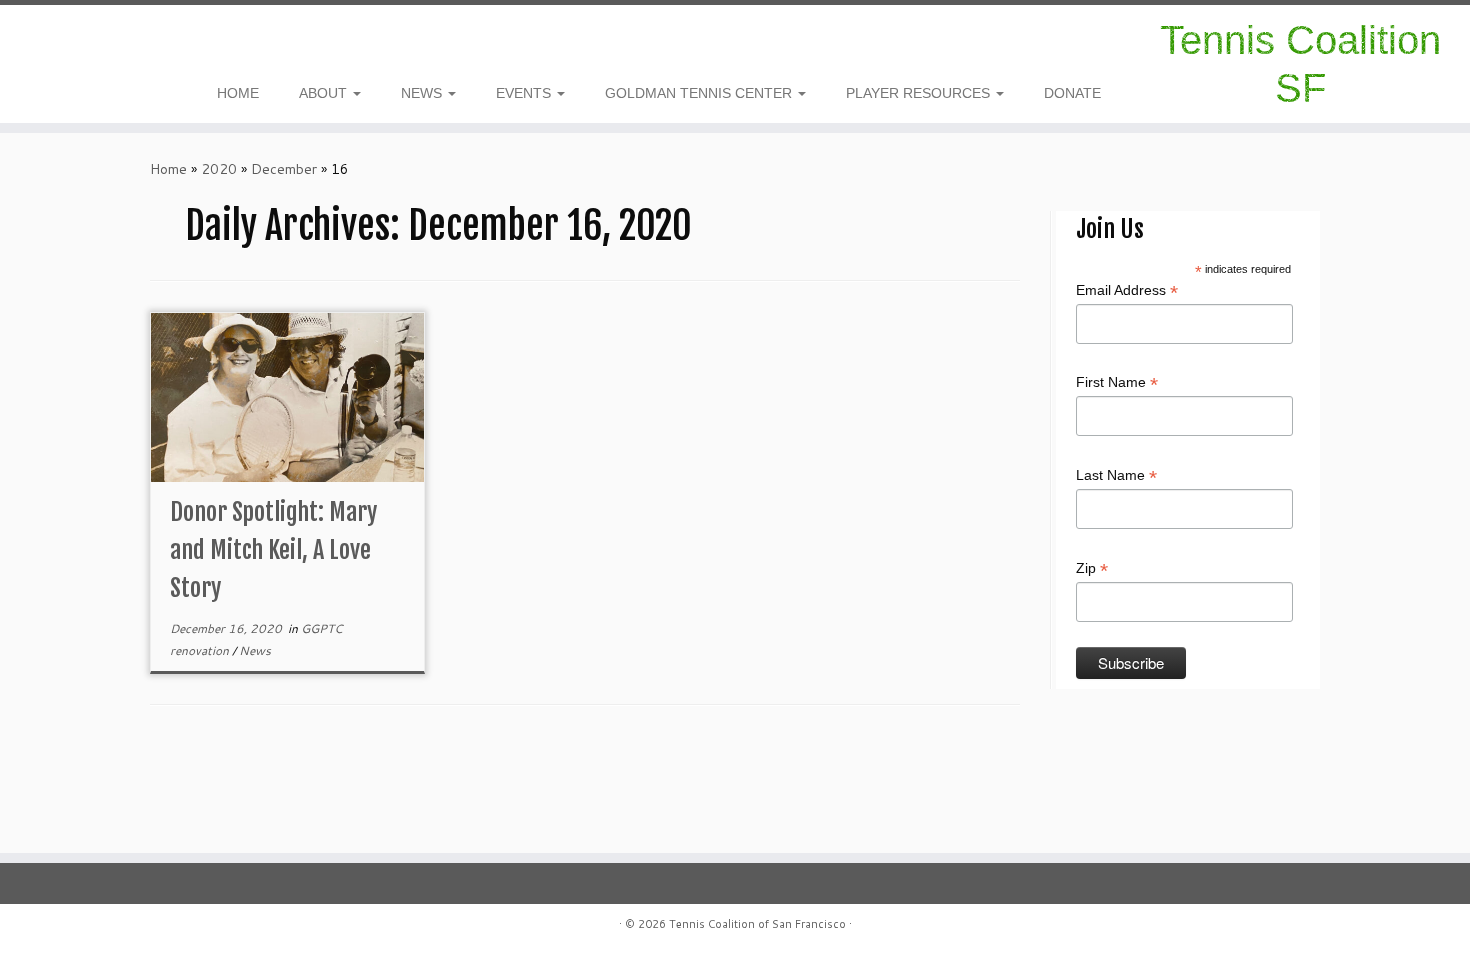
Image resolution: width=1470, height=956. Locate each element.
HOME (238, 93)
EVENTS (525, 93)
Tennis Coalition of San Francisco (757, 924)
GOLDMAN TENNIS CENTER (700, 93)
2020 (219, 169)
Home (168, 169)
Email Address (1127, 291)
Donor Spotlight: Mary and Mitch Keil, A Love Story (273, 550)
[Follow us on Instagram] (64, 43)
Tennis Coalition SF (1300, 64)
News (255, 650)
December (284, 169)
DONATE (1072, 93)
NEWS (423, 93)
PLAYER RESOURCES (920, 93)
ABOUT (325, 93)
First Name (1117, 383)
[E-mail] (90, 43)
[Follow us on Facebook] (77, 43)
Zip (1092, 569)
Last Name (1116, 476)
